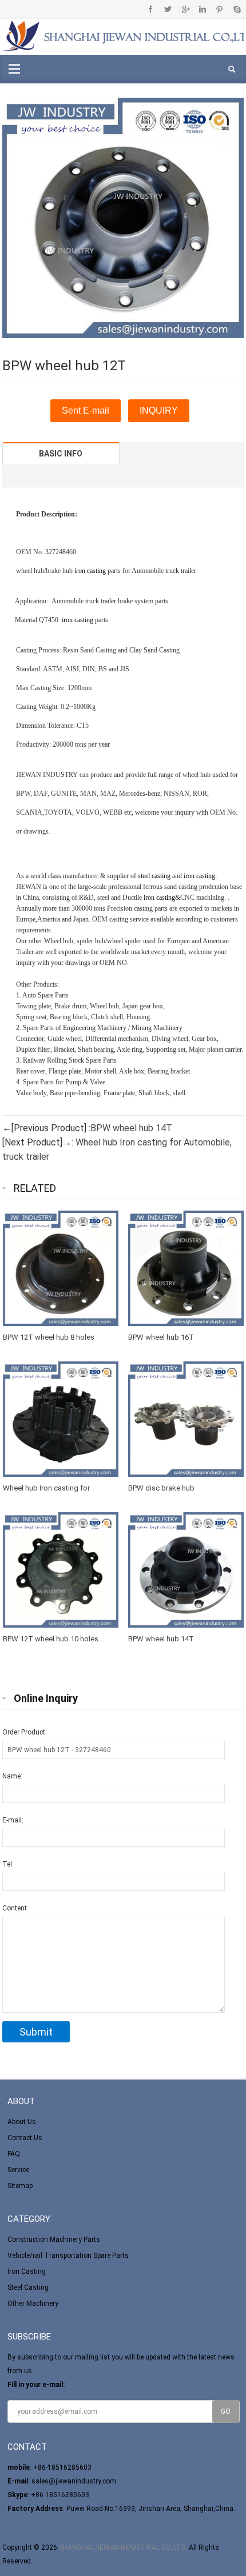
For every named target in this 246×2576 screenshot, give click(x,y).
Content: (15, 1908)
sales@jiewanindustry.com (74, 2481)
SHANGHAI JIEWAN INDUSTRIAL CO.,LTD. (123, 2547)
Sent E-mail (86, 410)
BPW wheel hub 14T (131, 1128)
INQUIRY (159, 410)
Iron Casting (27, 2271)
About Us (22, 2122)
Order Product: (25, 1732)
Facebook (151, 9)
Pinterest (219, 9)
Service (18, 2170)
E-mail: (13, 1820)
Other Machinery (33, 2303)
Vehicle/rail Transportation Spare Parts (68, 2255)
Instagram (202, 9)
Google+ (185, 9)
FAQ (14, 2154)
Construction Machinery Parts (54, 2240)
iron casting (90, 571)
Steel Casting (28, 2287)
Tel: (8, 1864)
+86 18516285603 (60, 2495)
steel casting (154, 876)
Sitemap (20, 2186)
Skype (237, 9)
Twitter (168, 9)
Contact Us (25, 2138)
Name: (12, 1776)
